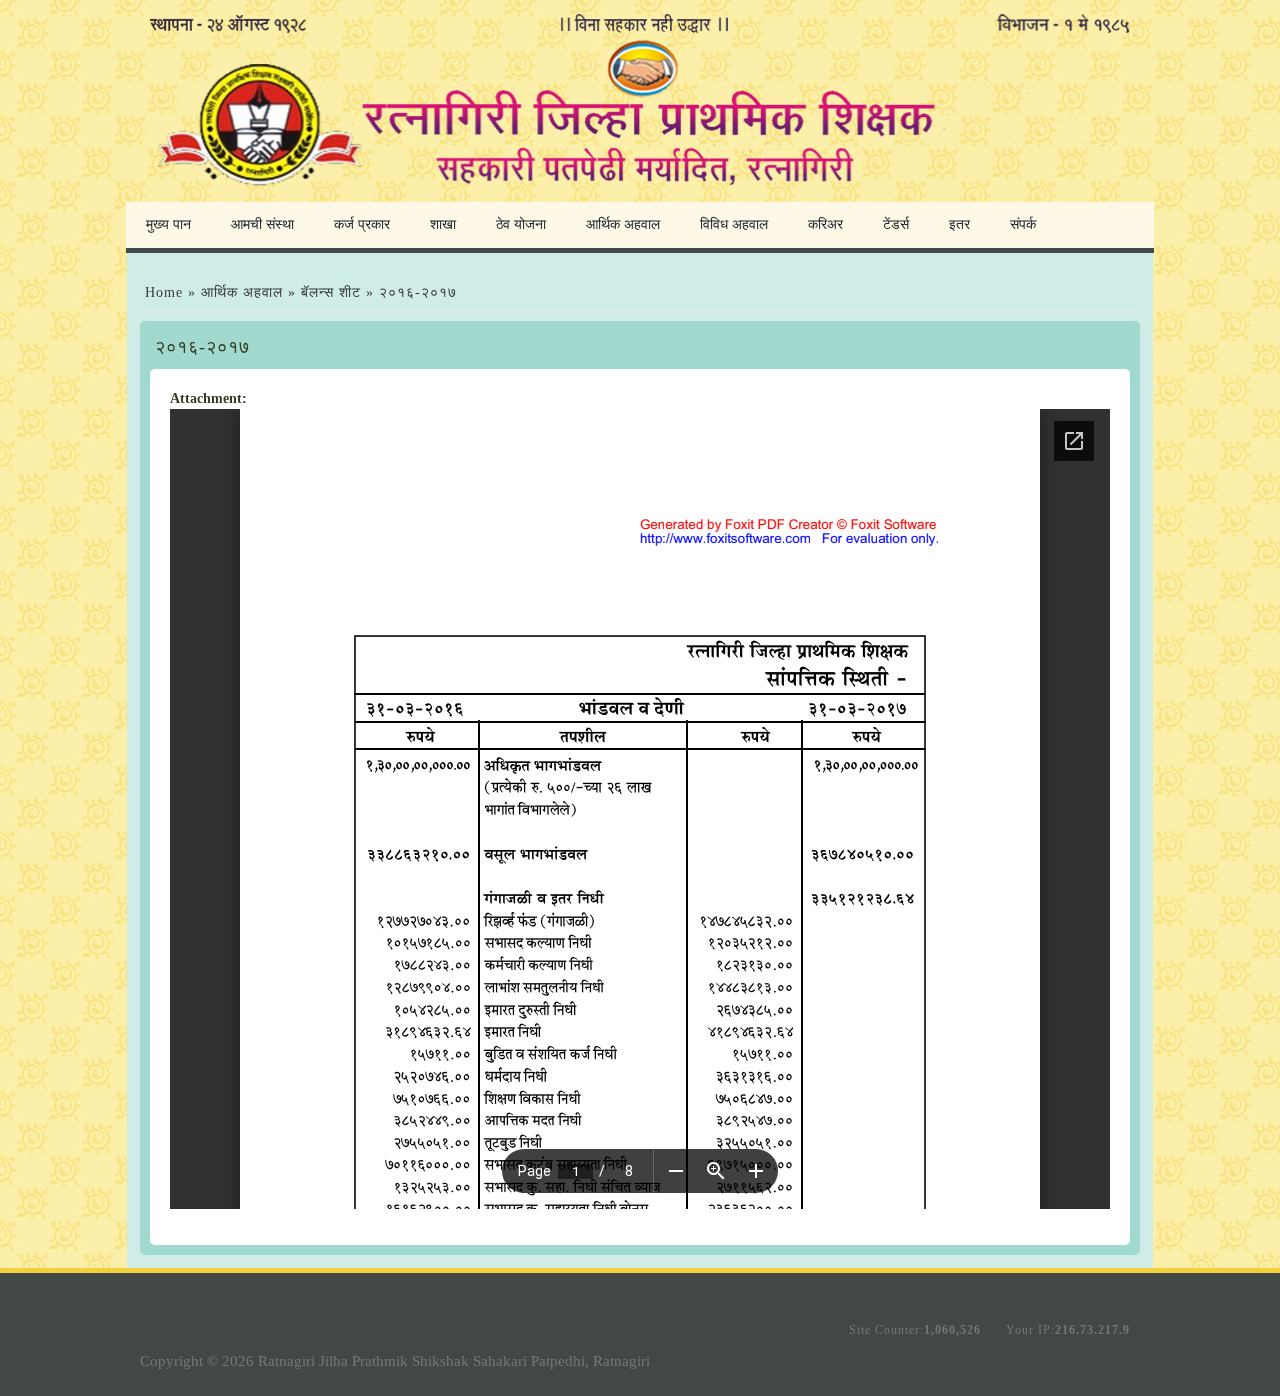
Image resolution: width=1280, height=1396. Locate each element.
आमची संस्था (262, 224)
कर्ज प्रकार (362, 224)
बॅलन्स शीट (333, 292)
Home (164, 292)
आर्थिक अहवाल (623, 224)
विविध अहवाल (734, 224)
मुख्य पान (168, 224)
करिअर (825, 224)
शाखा (443, 224)
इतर (959, 224)
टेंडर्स (896, 224)
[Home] (640, 193)
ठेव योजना (521, 224)
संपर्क (1023, 224)
